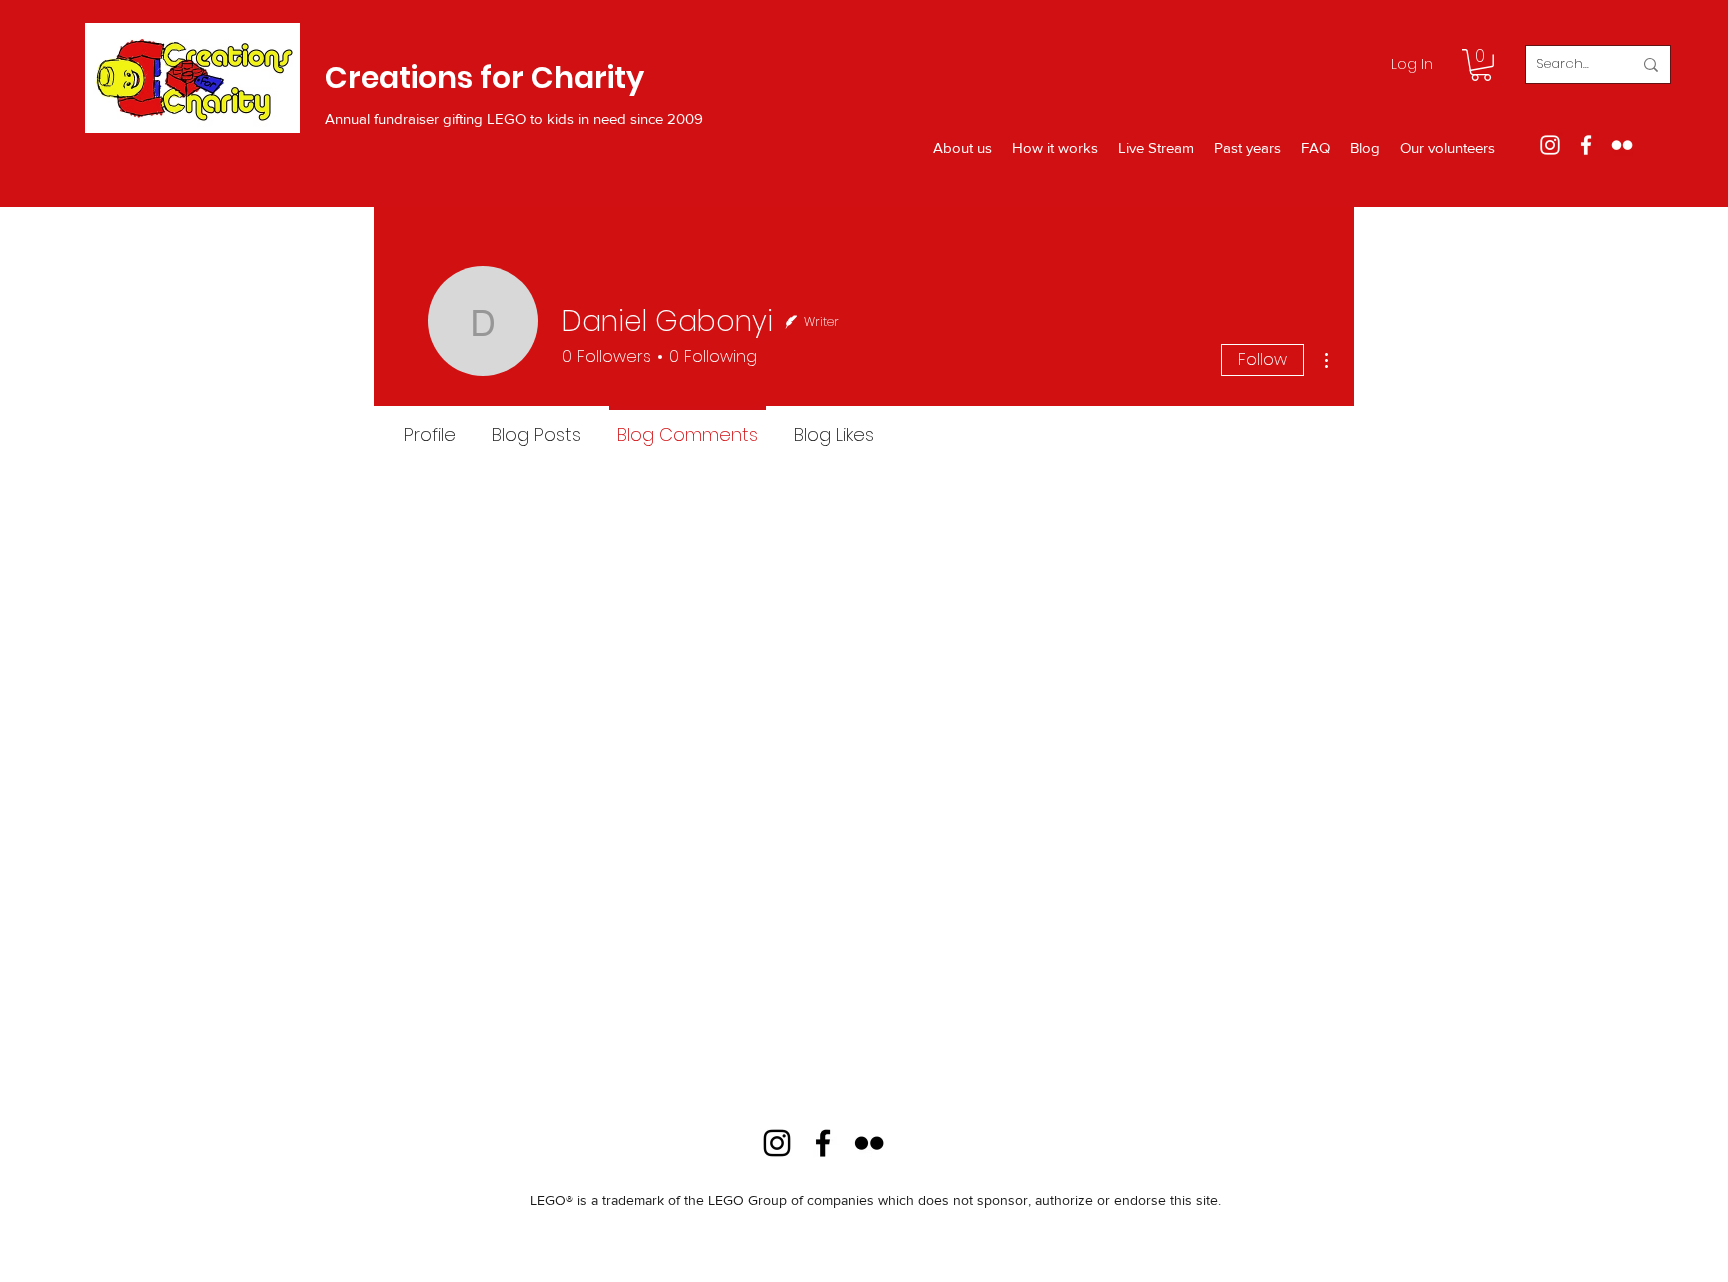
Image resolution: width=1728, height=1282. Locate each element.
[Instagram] (1550, 145)
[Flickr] (1622, 145)
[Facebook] (1586, 145)
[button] (1481, 65)
